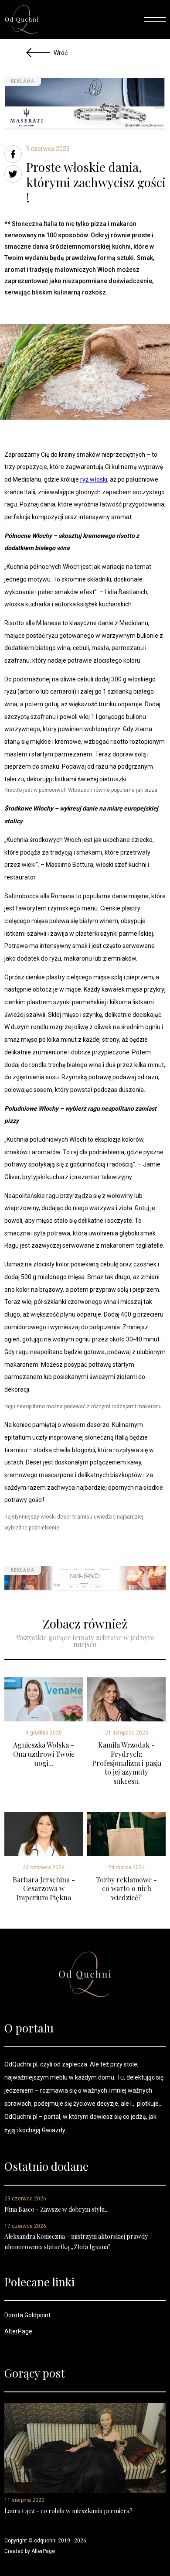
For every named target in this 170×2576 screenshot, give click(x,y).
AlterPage (18, 2331)
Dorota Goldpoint (27, 2315)
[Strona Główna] (22, 20)
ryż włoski (94, 479)
